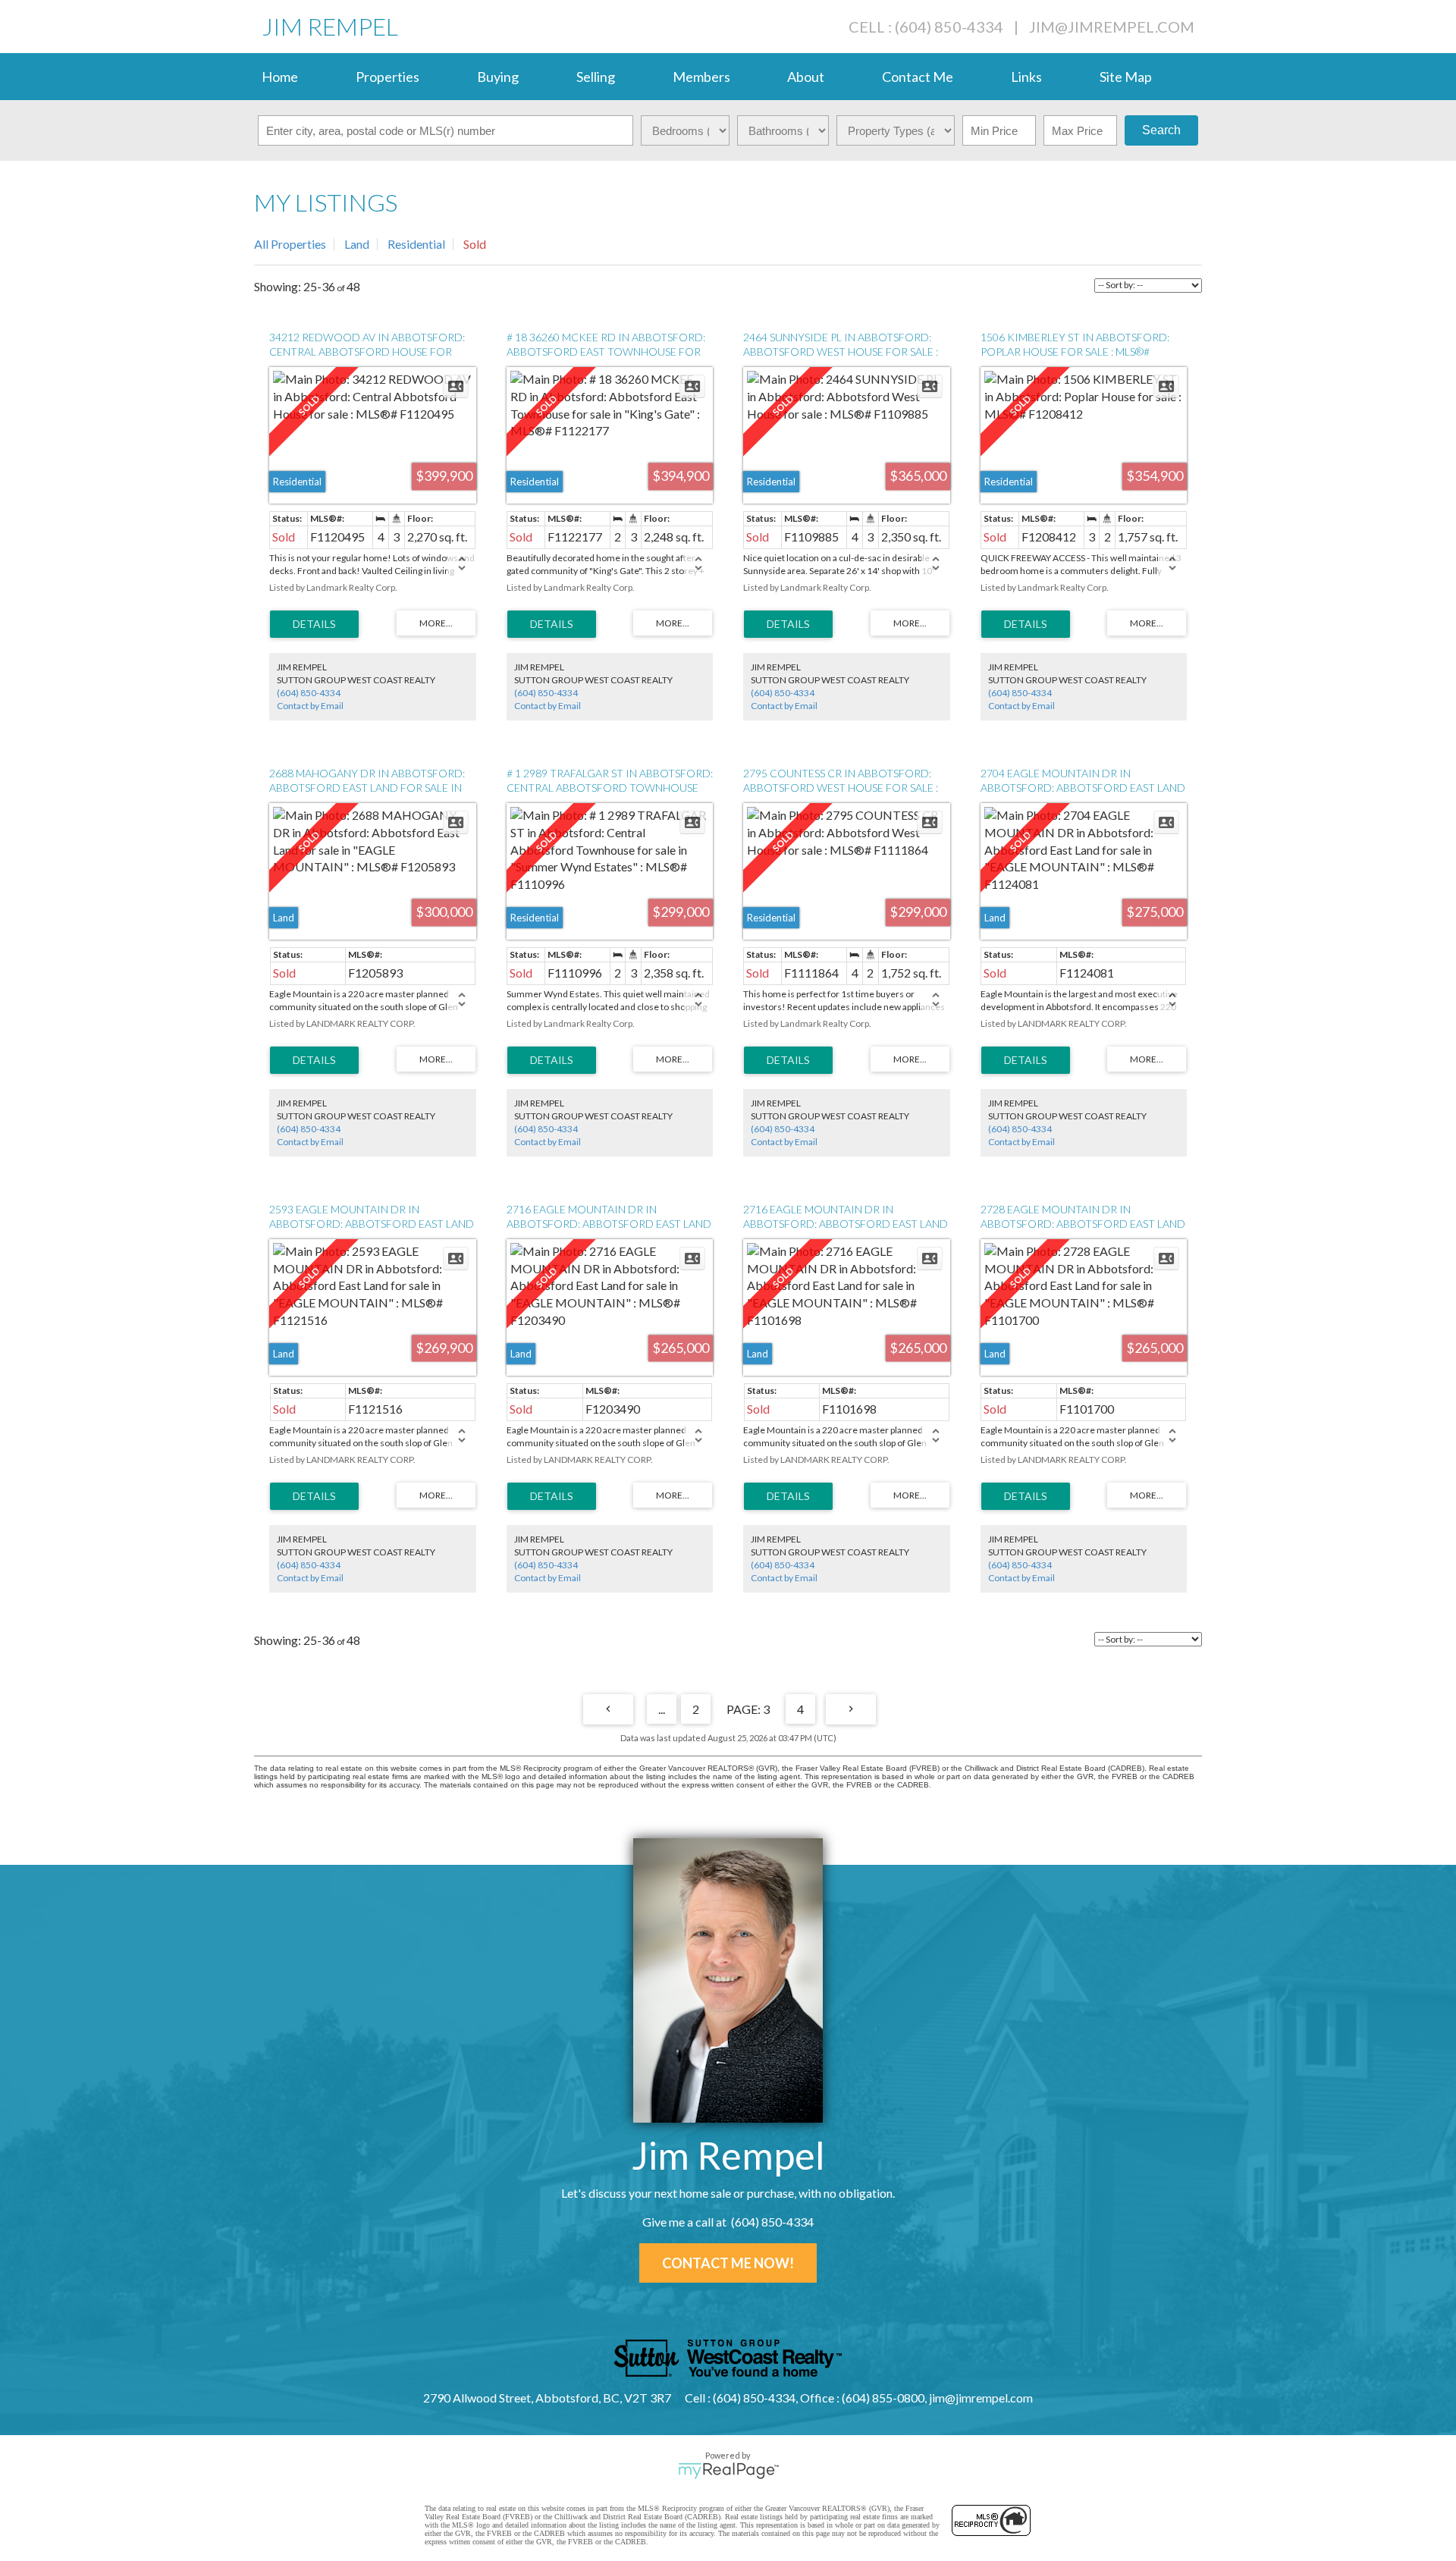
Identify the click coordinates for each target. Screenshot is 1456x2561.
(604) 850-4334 (309, 693)
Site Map (1126, 77)
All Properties (290, 244)
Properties (388, 77)
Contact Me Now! (728, 2263)
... (662, 1709)
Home (280, 77)
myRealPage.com (728, 2471)
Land (357, 244)
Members (701, 77)
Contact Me (918, 77)
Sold (475, 244)
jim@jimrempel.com (1112, 27)
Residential (416, 244)
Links (1026, 77)
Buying (498, 77)
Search (1161, 130)
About (806, 77)
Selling (596, 77)
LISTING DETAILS (314, 624)
